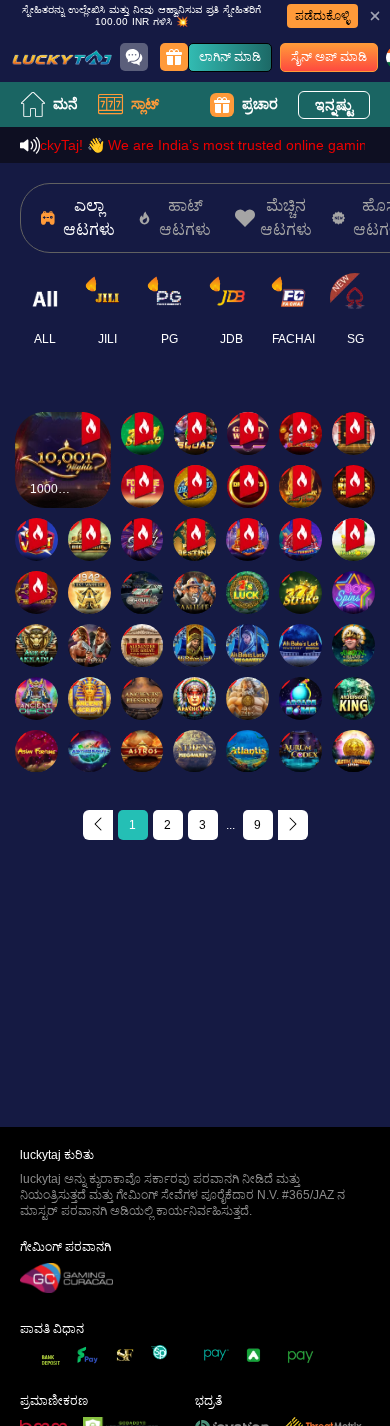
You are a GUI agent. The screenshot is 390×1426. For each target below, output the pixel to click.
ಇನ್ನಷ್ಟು (334, 105)
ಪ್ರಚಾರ (260, 104)
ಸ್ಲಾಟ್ (145, 104)
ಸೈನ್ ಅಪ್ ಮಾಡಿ (329, 57)
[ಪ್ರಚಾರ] (174, 57)
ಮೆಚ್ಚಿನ (63, 419)
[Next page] (293, 825)
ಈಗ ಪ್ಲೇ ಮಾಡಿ (63, 477)
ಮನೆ (65, 104)
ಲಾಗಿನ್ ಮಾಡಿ (230, 57)
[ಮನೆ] (62, 57)
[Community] (134, 57)
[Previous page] (98, 825)
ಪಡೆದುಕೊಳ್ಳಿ (322, 16)
